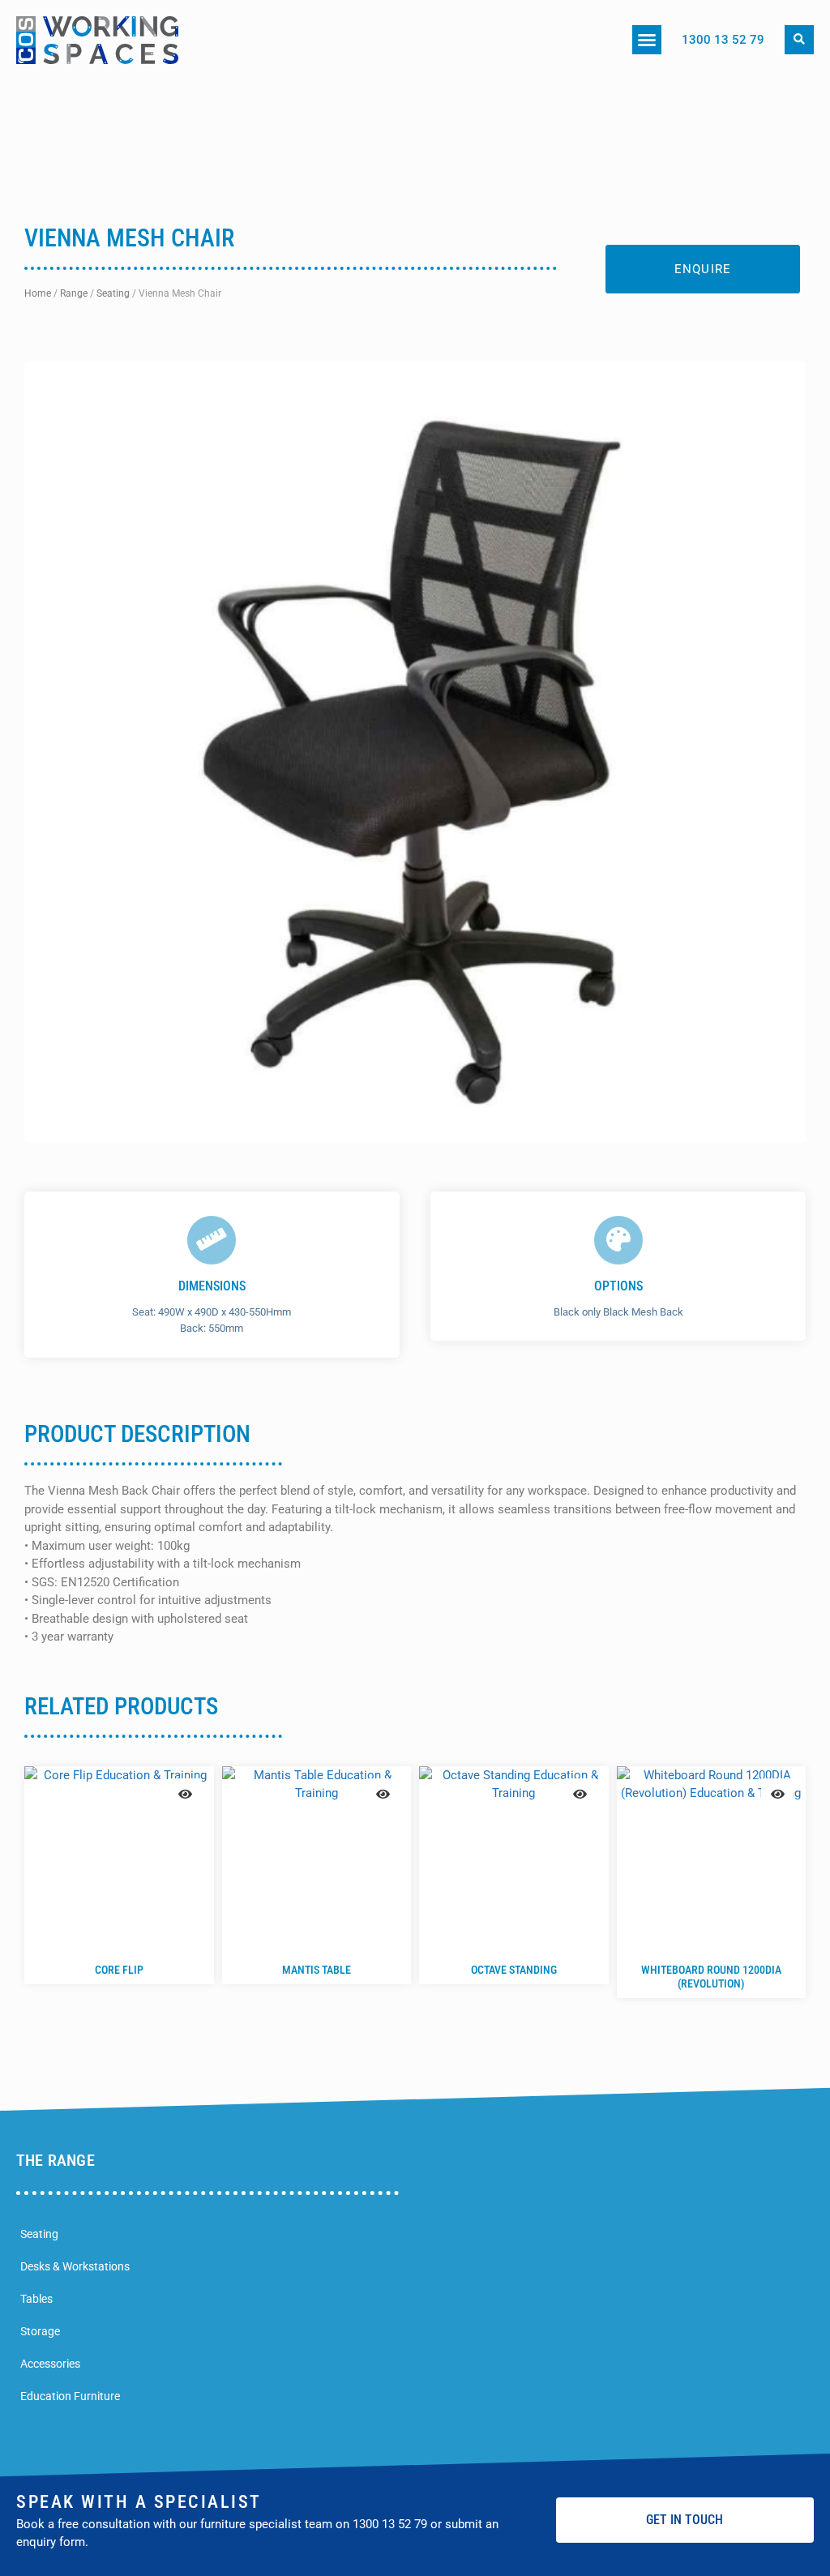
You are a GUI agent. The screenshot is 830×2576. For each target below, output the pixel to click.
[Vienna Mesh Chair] (415, 752)
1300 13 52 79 (723, 40)
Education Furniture (70, 2396)
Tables (36, 2299)
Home (38, 293)
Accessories (50, 2364)
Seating (113, 293)
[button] (647, 40)
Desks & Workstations (75, 2266)
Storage (40, 2331)
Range (74, 293)
